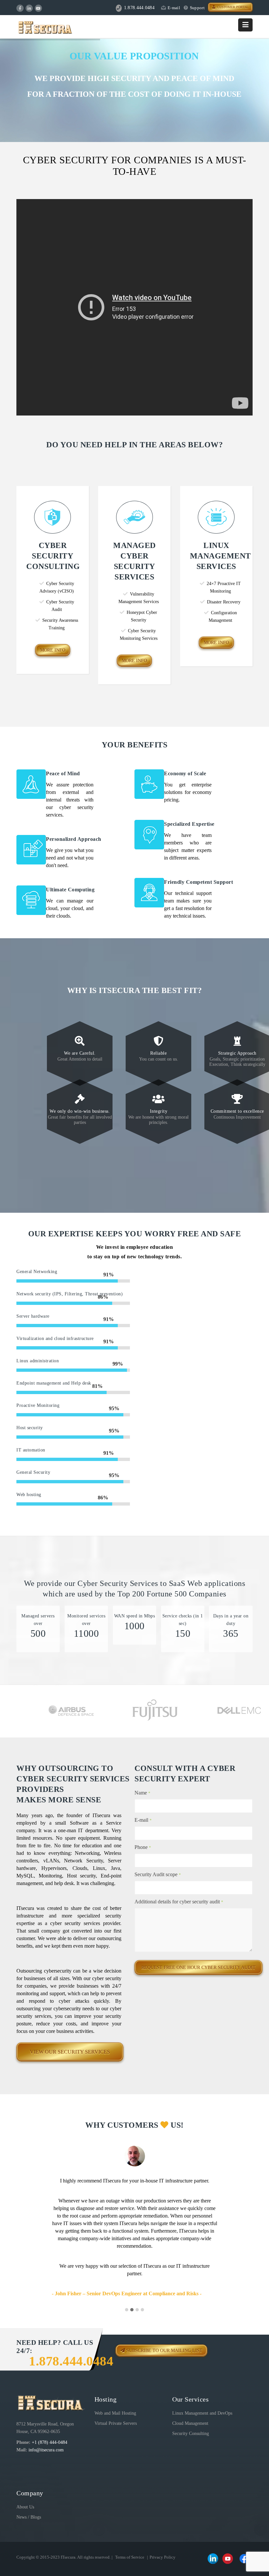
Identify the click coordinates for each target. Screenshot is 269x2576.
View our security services (70, 2052)
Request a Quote (134, 120)
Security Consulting (191, 2434)
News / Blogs (29, 2517)
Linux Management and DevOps (202, 2413)
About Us (25, 2507)
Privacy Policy (163, 2557)
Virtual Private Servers (116, 2423)
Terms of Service (130, 2557)
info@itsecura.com (46, 2450)
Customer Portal (232, 7)
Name (142, 1793)
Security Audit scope (158, 1874)
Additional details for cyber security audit (179, 1902)
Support (197, 8)
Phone (143, 1847)
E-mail (174, 8)
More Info (53, 650)
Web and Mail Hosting (115, 2413)
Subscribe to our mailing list (164, 2351)
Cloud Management (190, 2423)
